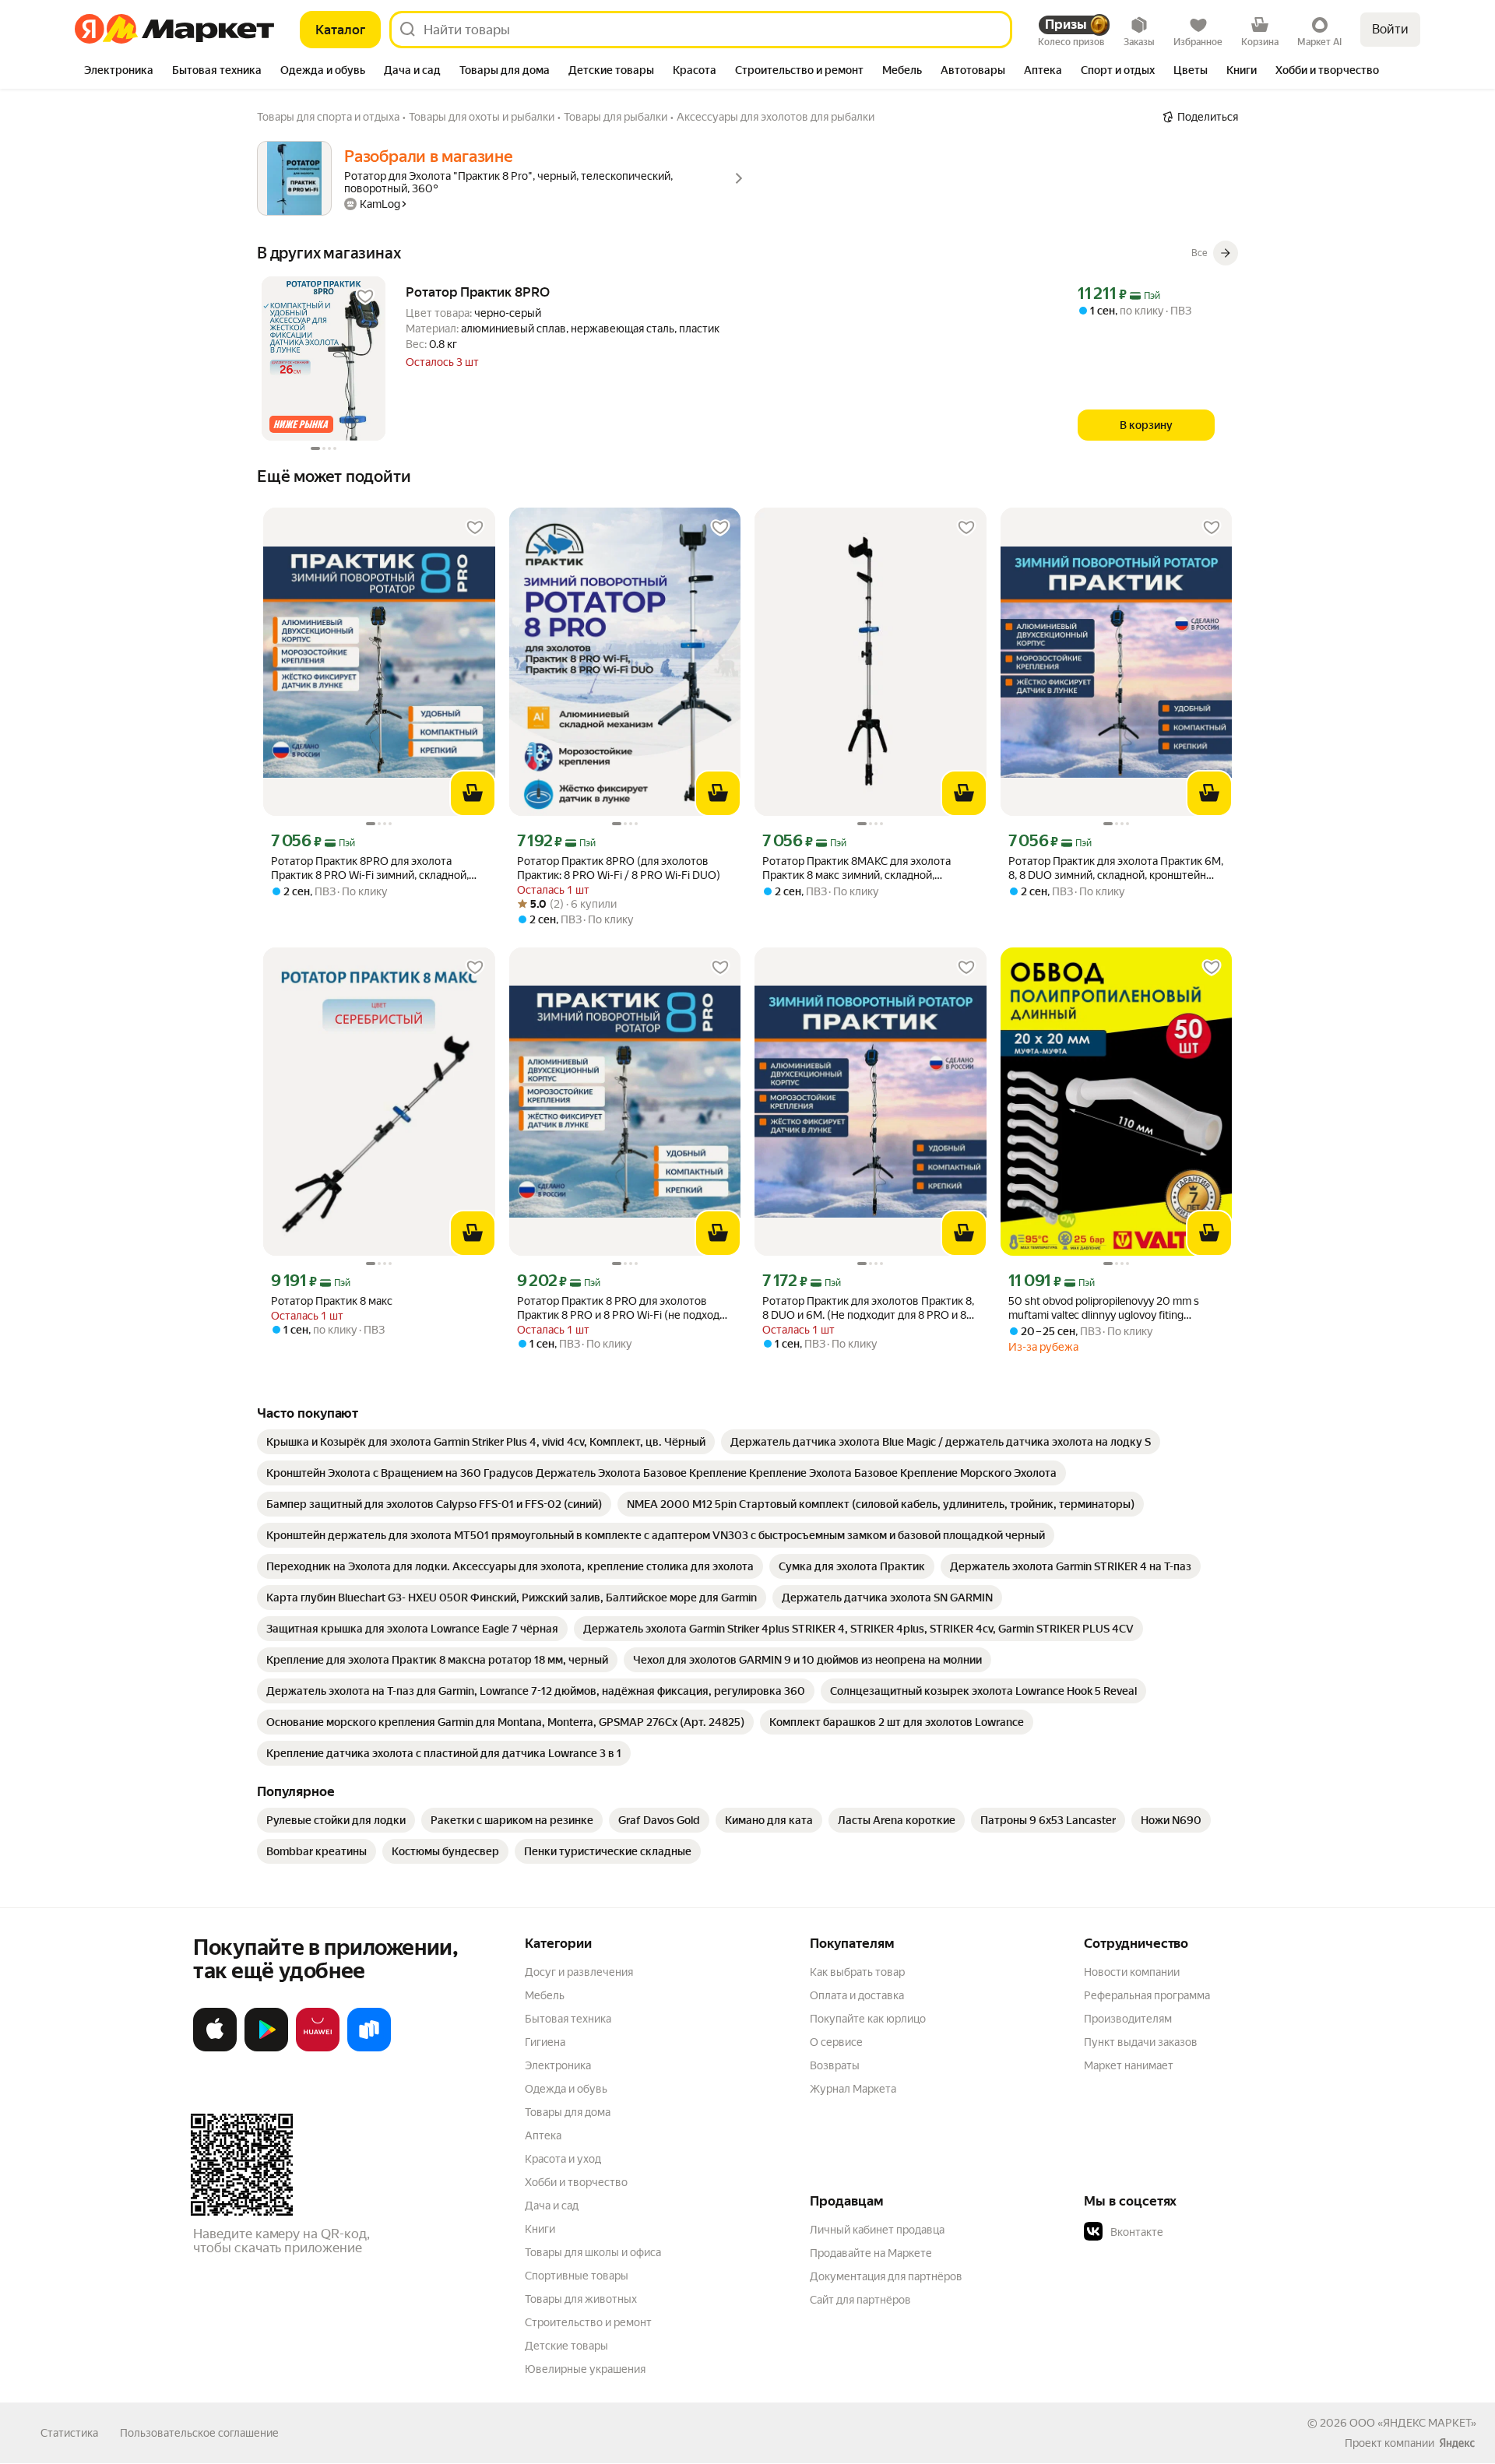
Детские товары (566, 2346)
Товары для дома (568, 2112)
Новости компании (1132, 1972)
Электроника (558, 2065)
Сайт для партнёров (860, 2300)
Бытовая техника (568, 2019)
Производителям (1128, 2019)
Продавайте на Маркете (871, 2253)
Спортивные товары (577, 2276)
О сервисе (836, 2042)
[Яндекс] (1457, 2443)
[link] (486, 1442)
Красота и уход (563, 2159)
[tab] (119, 72)
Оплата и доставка (857, 1995)
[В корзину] (473, 793)
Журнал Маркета (853, 2089)
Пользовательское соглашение (199, 2433)
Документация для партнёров (886, 2276)
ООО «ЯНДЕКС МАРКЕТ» (1413, 2423)
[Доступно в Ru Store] (369, 2048)
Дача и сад (552, 2206)
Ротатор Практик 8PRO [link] (478, 292)
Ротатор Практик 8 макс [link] (332, 1301)
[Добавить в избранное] (365, 297)
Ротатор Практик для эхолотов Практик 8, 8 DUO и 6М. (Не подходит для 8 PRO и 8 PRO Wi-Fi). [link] (868, 1308)
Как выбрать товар (857, 1972)
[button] (1193, 2232)
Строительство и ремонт (588, 2322)
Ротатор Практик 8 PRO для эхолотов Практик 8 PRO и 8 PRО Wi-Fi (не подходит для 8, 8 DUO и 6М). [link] (624, 1308)
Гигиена (545, 2042)
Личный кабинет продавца (877, 2230)
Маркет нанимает (1129, 2065)
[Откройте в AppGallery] (318, 2048)
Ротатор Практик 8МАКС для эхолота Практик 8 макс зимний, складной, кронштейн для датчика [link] (857, 868)
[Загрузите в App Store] (215, 2048)
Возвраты (835, 2065)
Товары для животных (581, 2299)
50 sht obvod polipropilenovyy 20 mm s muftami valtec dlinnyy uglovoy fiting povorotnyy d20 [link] (1104, 1308)
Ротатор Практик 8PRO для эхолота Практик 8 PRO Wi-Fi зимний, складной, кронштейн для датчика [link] (370, 868)
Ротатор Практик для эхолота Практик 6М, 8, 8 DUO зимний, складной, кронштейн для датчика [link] (1116, 868)
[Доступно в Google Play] (266, 2048)
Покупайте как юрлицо (868, 2019)
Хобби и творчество (576, 2182)
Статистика (69, 2433)
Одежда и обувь (566, 2089)
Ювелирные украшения (585, 2369)
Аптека (543, 2135)
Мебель (545, 1995)
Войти (1390, 29)
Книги (540, 2229)
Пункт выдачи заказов (1141, 2042)
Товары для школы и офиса (593, 2252)
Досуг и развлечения (579, 1972)
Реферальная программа (1147, 1995)
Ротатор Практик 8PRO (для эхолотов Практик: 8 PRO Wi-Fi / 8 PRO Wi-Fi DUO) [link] (619, 868)
